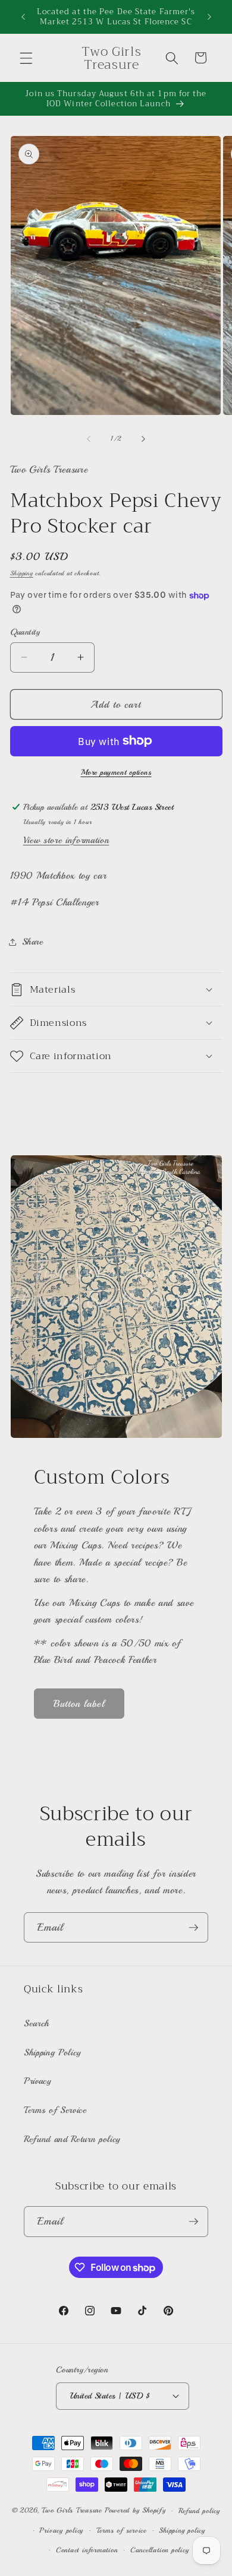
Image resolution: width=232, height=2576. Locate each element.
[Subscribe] (193, 1928)
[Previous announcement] (23, 17)
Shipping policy (182, 2531)
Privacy (38, 2081)
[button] (26, 58)
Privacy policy (61, 2531)
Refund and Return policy (72, 2139)
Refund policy (199, 2511)
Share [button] (33, 942)
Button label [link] (79, 1704)
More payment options (116, 772)
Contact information (87, 2550)
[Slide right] (143, 439)
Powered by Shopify (135, 2511)
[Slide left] (89, 439)
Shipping (22, 573)
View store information (66, 840)
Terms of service (121, 2531)
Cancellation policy (160, 2550)
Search (37, 2023)
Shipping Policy (53, 2052)
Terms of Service (55, 2110)
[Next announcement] (209, 17)
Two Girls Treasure (73, 2511)
